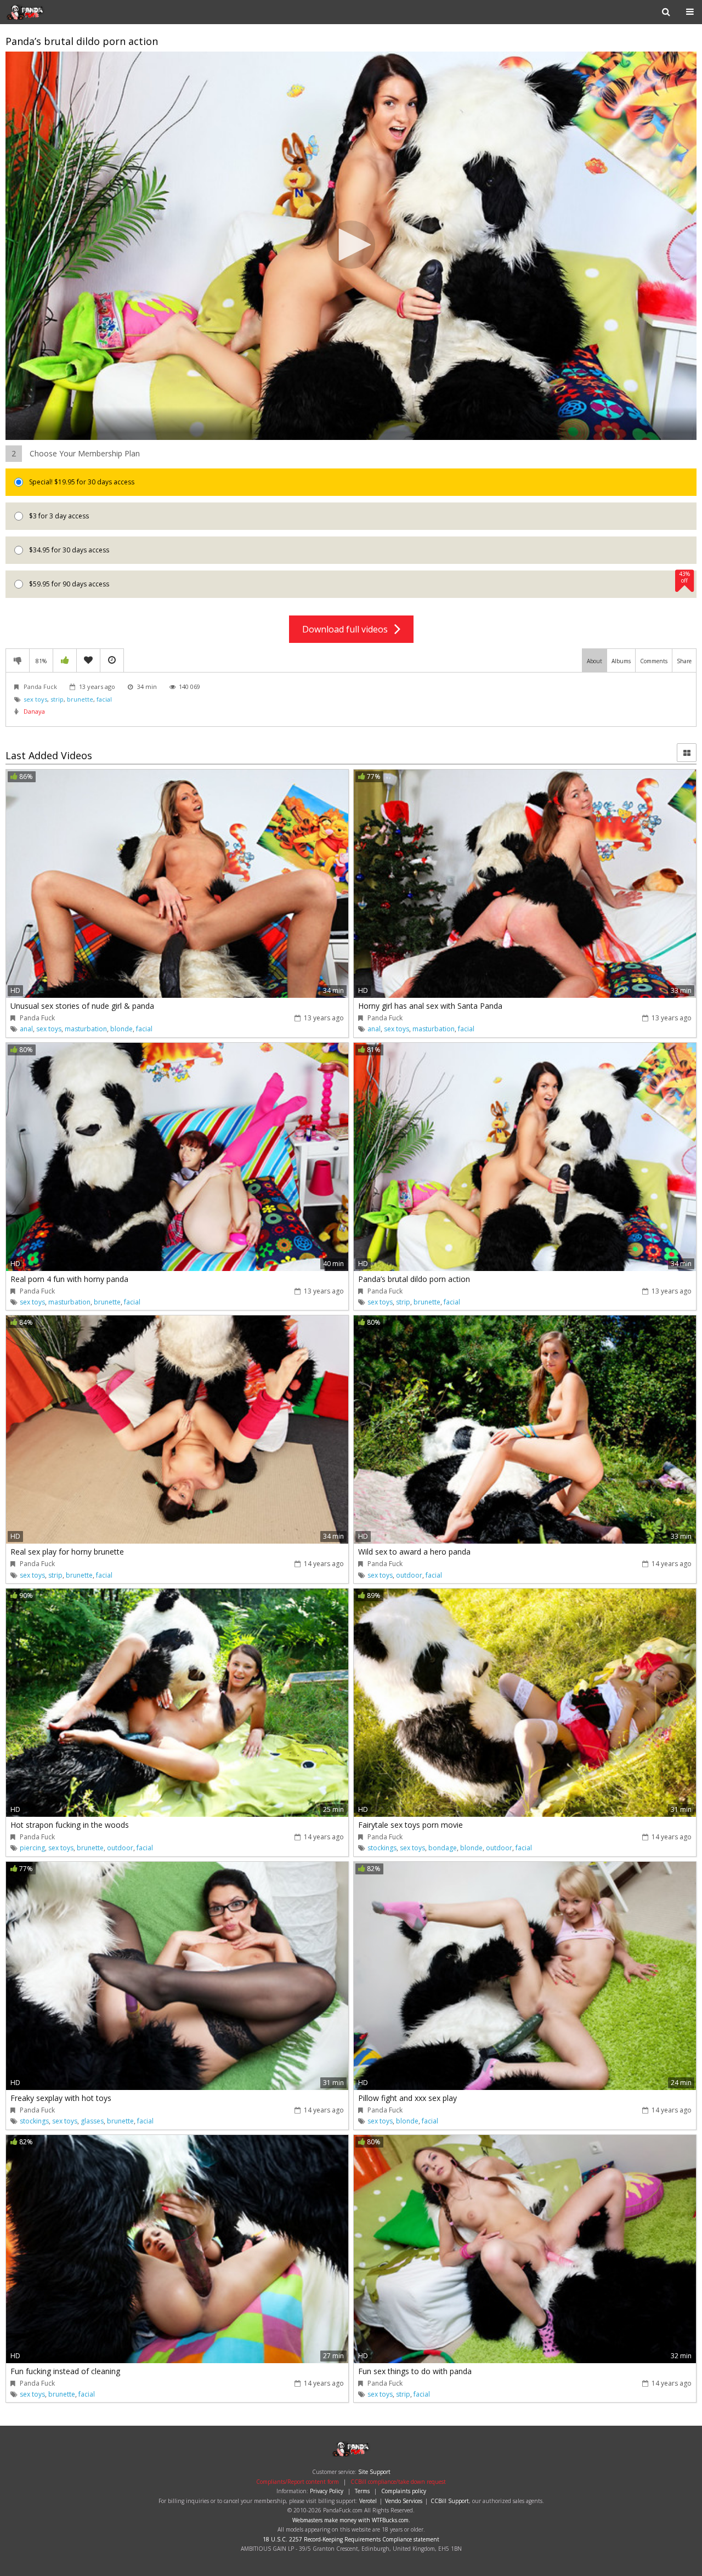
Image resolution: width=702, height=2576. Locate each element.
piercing (32, 1848)
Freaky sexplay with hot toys (61, 2098)
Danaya (34, 711)
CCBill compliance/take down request (398, 2482)
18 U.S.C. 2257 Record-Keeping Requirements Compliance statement (351, 2539)
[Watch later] (112, 660)
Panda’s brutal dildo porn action (414, 1279)
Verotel (368, 2501)
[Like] (65, 660)
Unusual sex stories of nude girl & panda (82, 1006)
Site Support (374, 2472)
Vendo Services (404, 2501)
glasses (92, 2121)
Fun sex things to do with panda (415, 2371)
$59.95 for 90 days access (359, 580)
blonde (121, 1029)
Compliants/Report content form (298, 2482)
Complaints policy (404, 2491)
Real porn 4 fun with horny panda (69, 1279)
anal (26, 1029)
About (595, 661)
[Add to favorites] (88, 660)
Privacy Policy (327, 2491)
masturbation (86, 1029)
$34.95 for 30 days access (68, 550)
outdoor (409, 1575)
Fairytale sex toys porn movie (411, 1825)
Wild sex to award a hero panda (414, 1552)
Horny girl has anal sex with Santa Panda (430, 1006)
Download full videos (348, 629)
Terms (362, 2491)
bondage (443, 1848)
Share (684, 661)
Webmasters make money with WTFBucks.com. (351, 2520)
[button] (351, 245)
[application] (351, 246)
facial (104, 699)
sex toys (35, 699)
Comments (654, 661)
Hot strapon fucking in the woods (70, 1825)
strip (57, 699)
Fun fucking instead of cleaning (65, 2371)
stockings (382, 1848)
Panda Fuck (41, 12)
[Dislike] (18, 660)
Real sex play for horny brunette (67, 1552)
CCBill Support (450, 2501)
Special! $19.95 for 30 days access (81, 482)
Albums (621, 661)
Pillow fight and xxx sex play (407, 2098)
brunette (80, 699)
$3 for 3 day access (58, 516)
